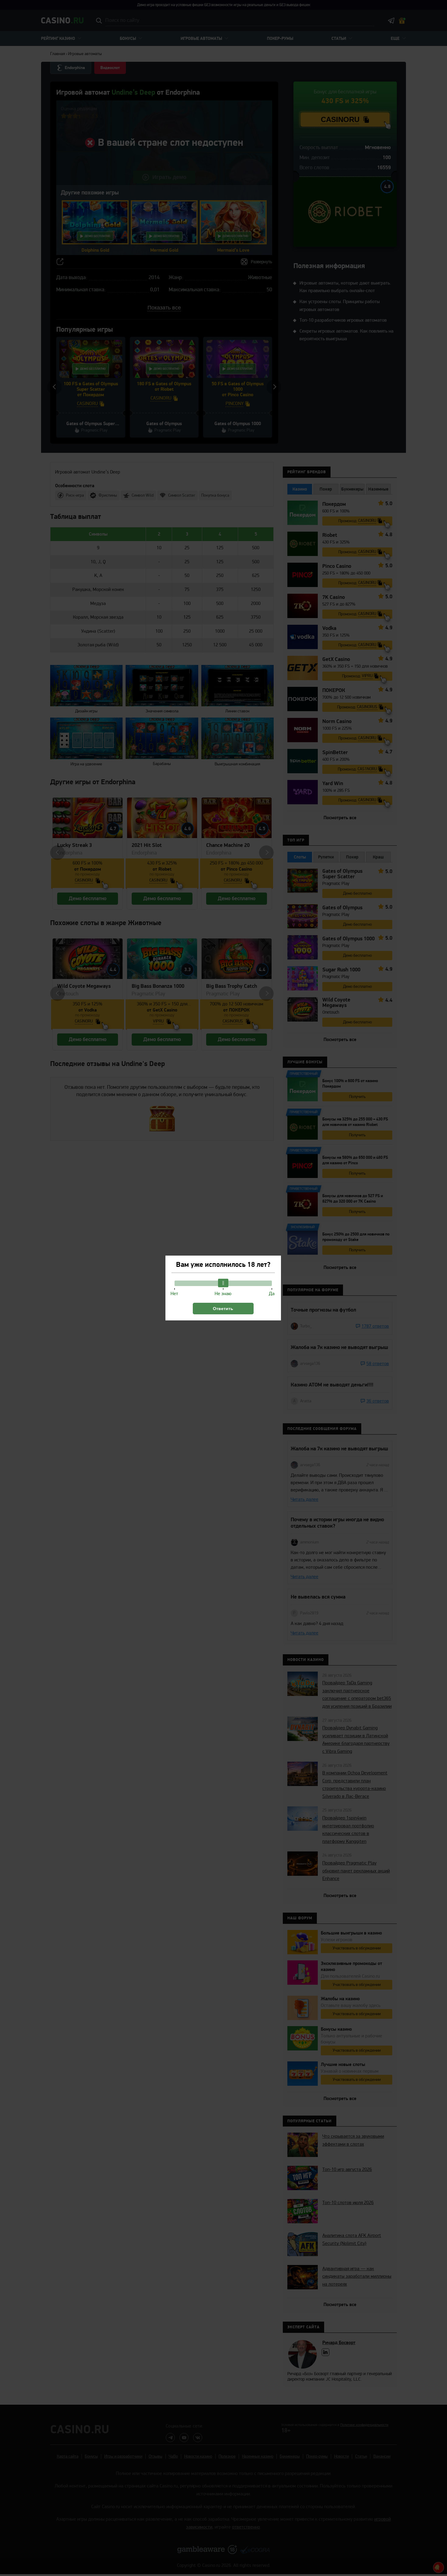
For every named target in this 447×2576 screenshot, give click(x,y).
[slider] (223, 1283)
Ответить (223, 1309)
